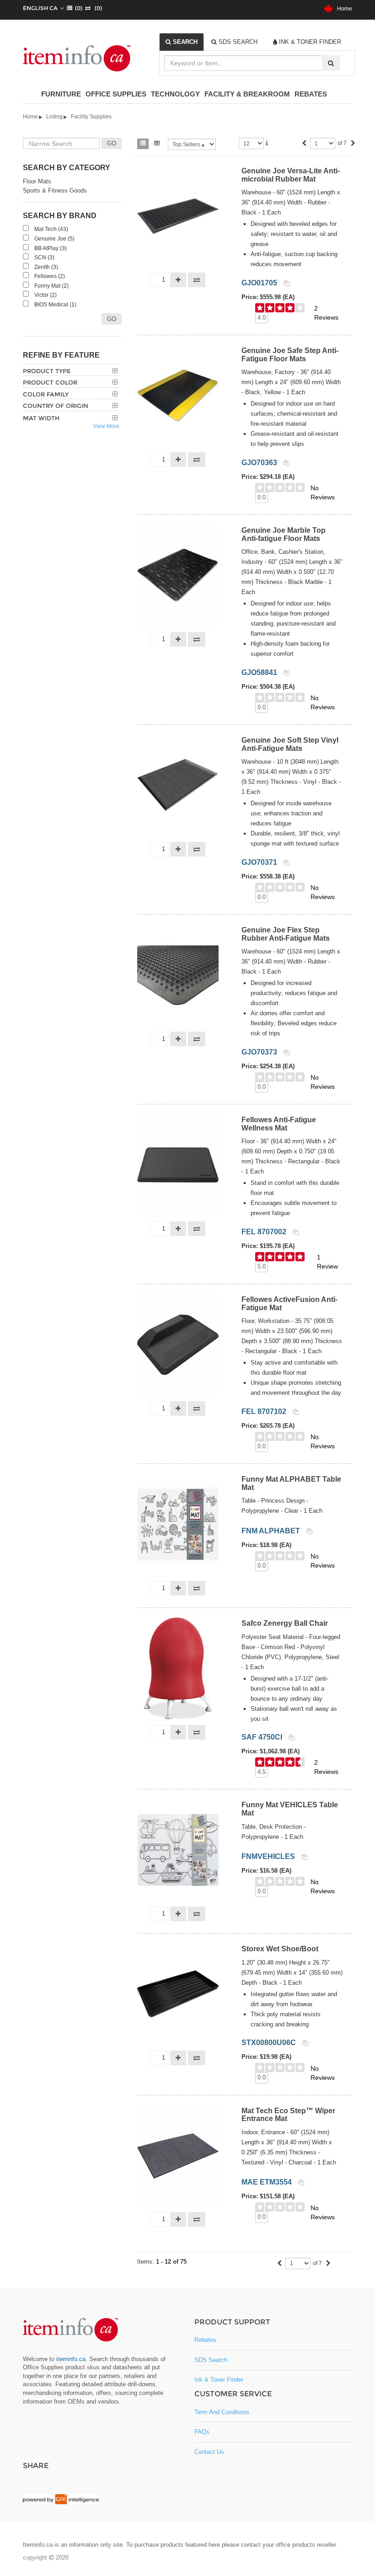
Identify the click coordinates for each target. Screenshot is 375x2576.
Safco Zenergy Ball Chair (285, 1623)
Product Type (47, 371)
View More (106, 426)
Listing (54, 117)
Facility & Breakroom (247, 94)
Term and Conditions (222, 2412)
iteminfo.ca (71, 2359)
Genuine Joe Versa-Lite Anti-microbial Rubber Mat (291, 175)
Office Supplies (116, 94)
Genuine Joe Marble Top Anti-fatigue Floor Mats (284, 534)
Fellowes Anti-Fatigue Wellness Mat (279, 1124)
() (77, 8)
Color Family (46, 394)
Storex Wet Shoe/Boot (280, 1949)
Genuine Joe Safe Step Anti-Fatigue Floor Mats (290, 355)
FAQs (202, 2432)
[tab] (182, 42)
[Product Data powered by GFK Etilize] (61, 2499)
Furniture (61, 94)
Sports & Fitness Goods (55, 190)
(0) (96, 8)
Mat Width (41, 418)
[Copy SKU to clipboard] (287, 283)
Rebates (311, 94)
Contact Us (209, 2452)
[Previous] (304, 144)
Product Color (50, 382)
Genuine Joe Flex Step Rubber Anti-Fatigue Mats (286, 934)
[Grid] (157, 144)
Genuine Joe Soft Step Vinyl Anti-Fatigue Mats (290, 744)
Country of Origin (56, 406)
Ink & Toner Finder (219, 2380)
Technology (175, 94)
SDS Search (211, 2360)
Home (343, 9)
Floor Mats (37, 181)
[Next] (353, 144)
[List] (143, 144)
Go (112, 319)
